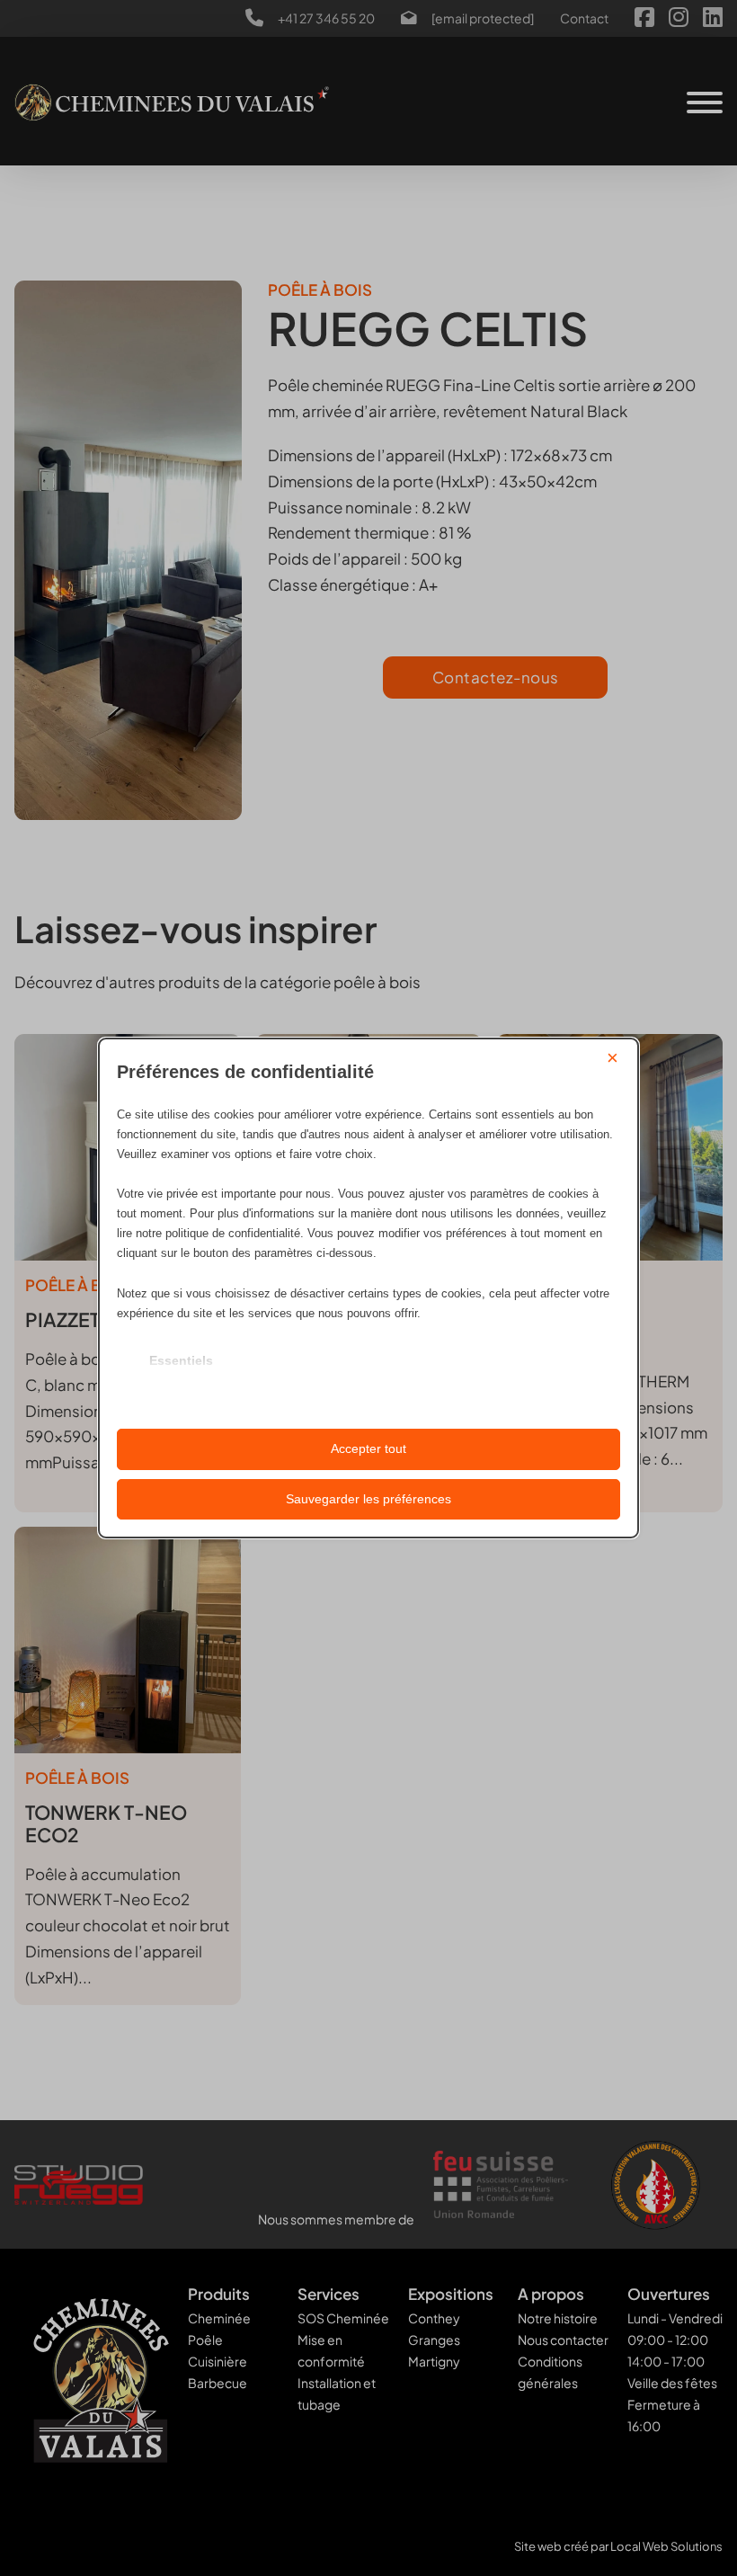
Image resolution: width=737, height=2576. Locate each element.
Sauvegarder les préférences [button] (368, 1499)
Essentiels (181, 1360)
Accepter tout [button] (368, 1448)
